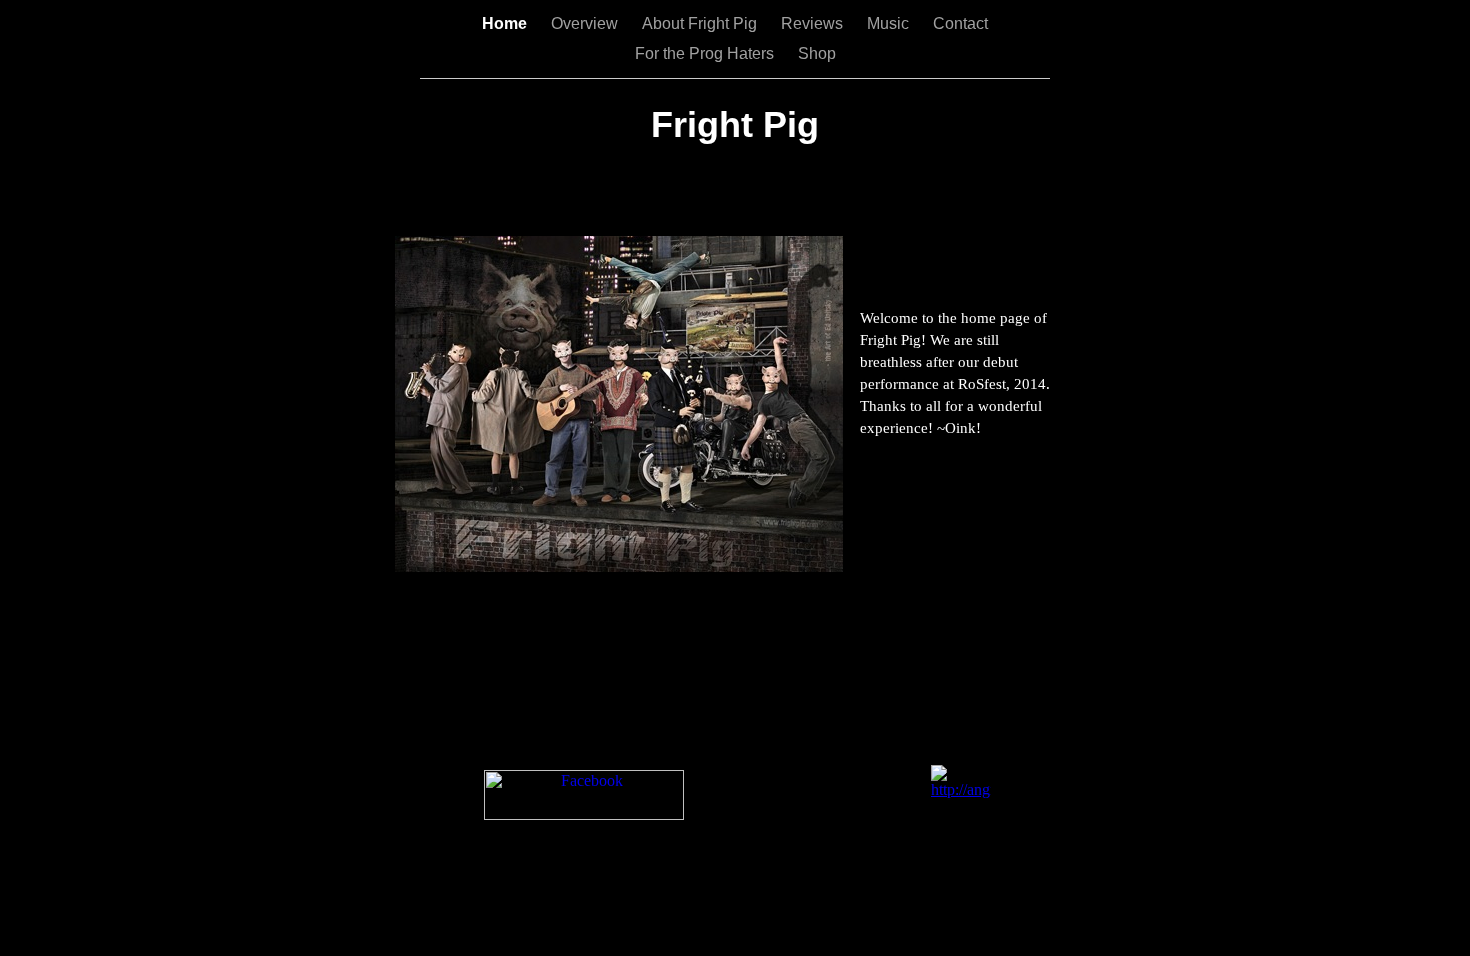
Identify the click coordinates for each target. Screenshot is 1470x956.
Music (890, 23)
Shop (817, 53)
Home (506, 23)
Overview (586, 23)
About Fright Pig (701, 23)
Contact (960, 23)
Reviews (814, 23)
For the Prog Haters (706, 53)
